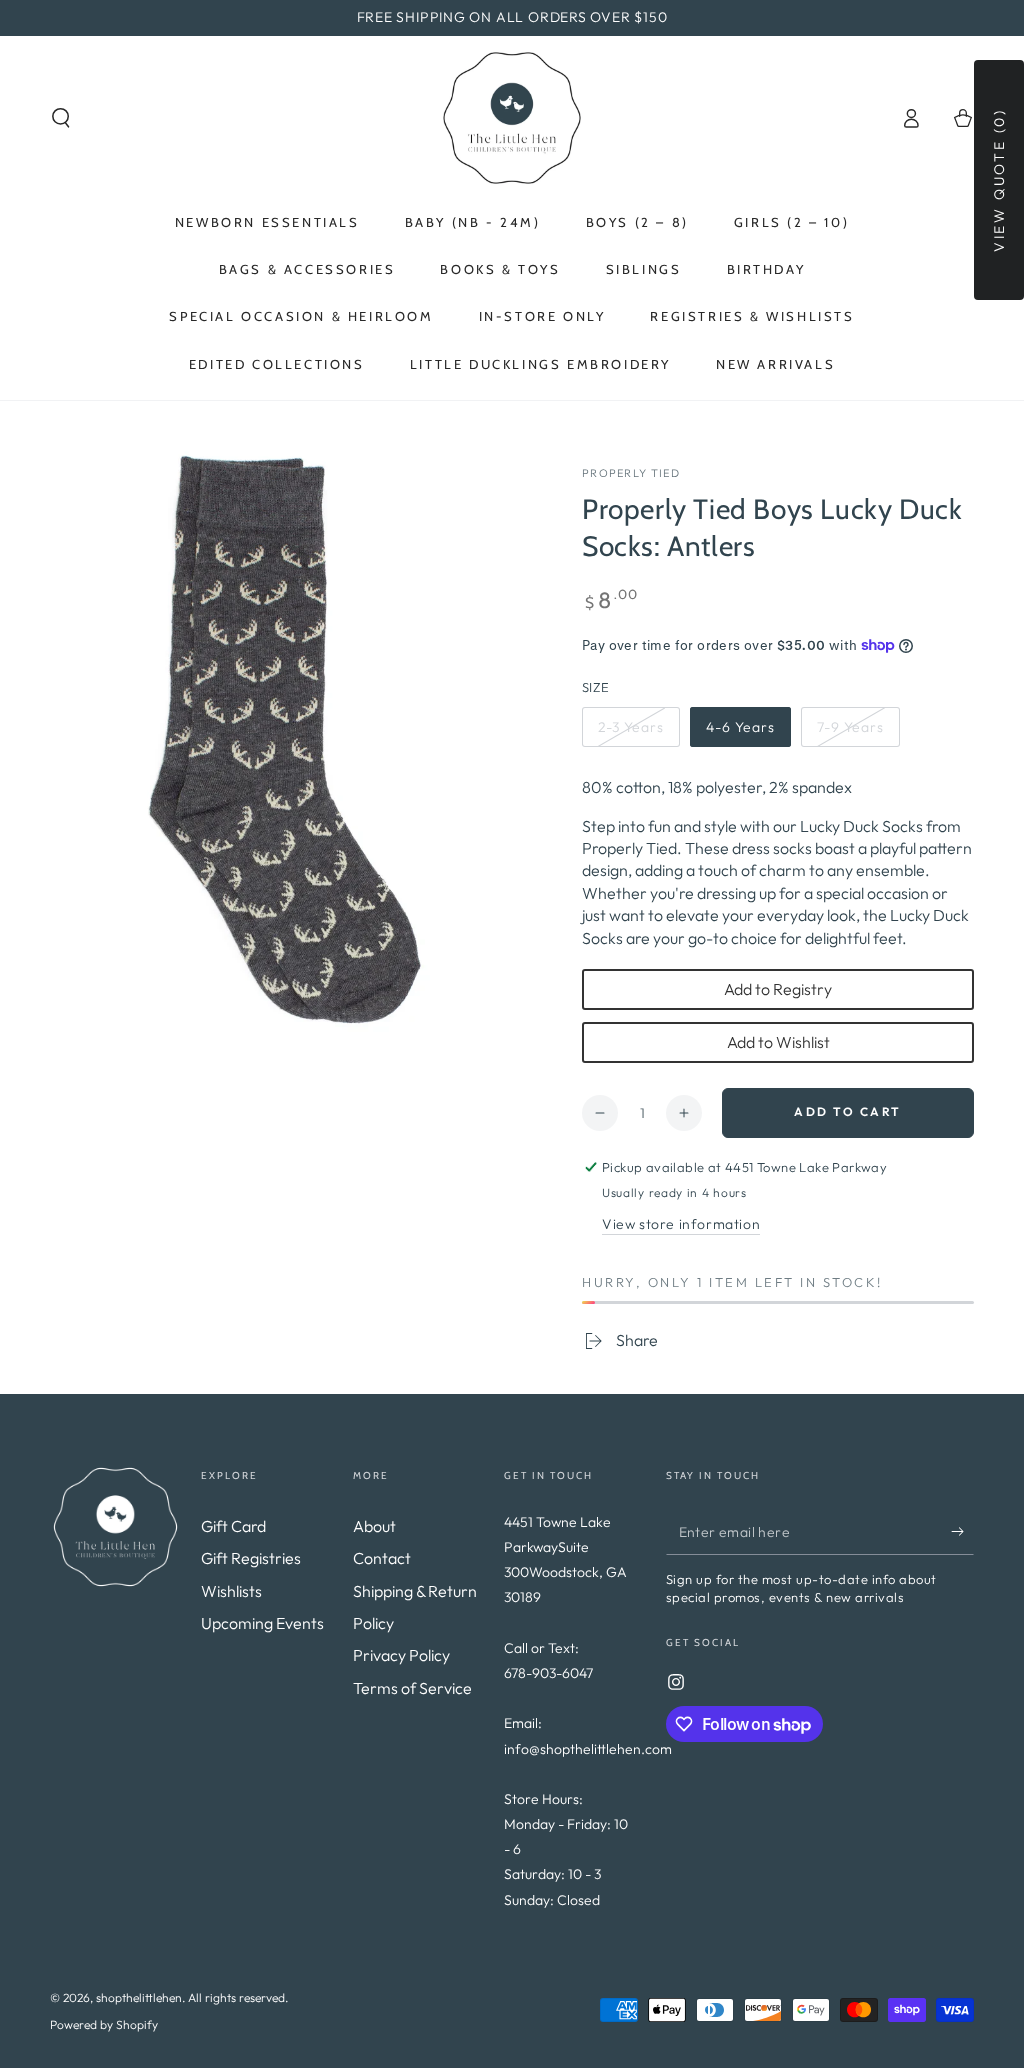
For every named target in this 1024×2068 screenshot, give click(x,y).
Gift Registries (251, 1558)
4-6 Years (746, 732)
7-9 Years (857, 732)
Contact (382, 1558)
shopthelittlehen (139, 1997)
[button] (61, 118)
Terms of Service (412, 1688)
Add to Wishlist (778, 1042)
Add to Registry (778, 989)
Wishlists (231, 1591)
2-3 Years (638, 732)
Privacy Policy (401, 1655)
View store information (681, 1224)
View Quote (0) (999, 180)
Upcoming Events (262, 1623)
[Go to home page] (511, 118)
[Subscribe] (962, 1532)
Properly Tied (631, 473)
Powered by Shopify (104, 2024)
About (374, 1526)
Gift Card (233, 1526)
